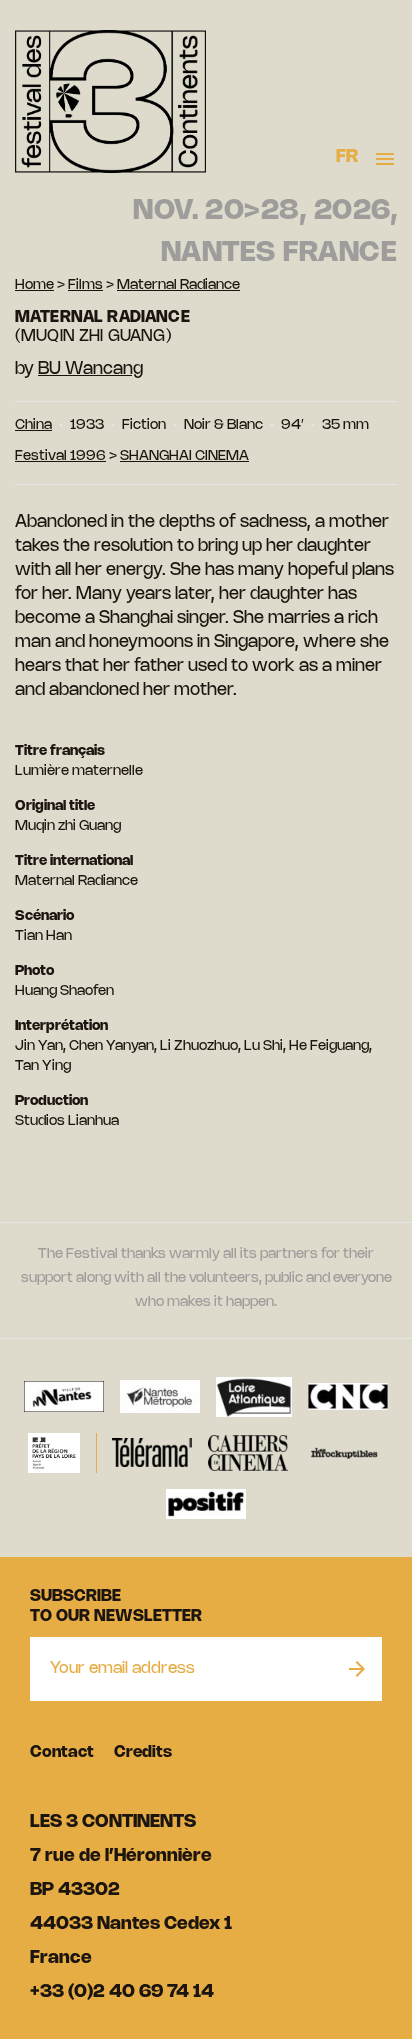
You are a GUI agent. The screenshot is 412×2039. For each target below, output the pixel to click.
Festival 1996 (60, 456)
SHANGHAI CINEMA (184, 456)
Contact (62, 1752)
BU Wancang (90, 369)
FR (347, 157)
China (33, 425)
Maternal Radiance (178, 285)
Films (85, 285)
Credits (143, 1752)
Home (34, 285)
